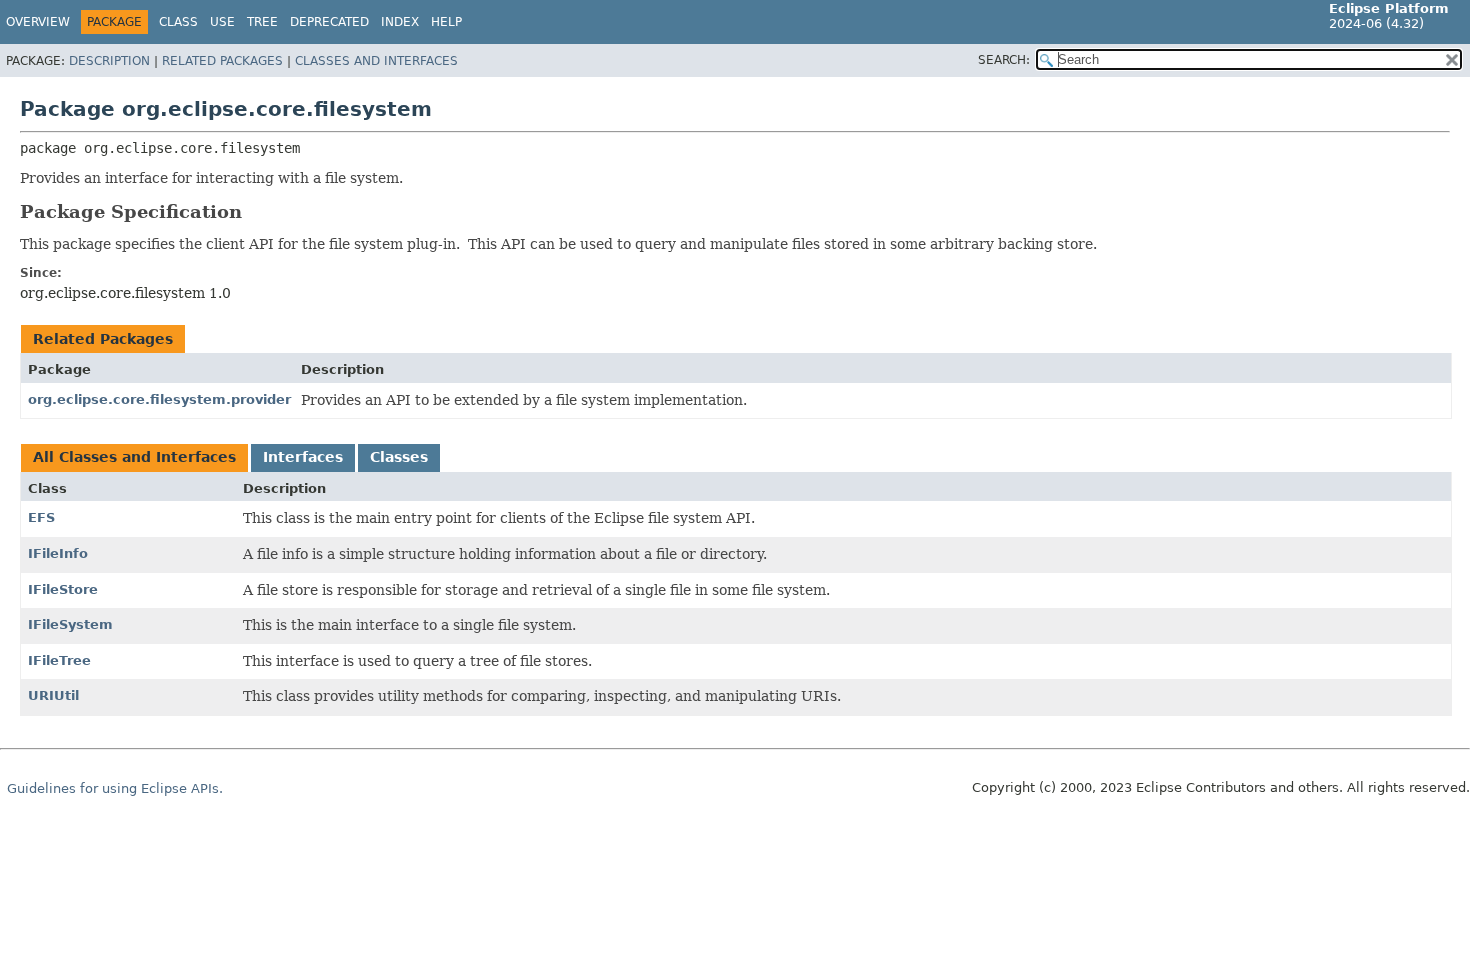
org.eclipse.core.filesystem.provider (159, 399)
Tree (262, 22)
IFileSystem (70, 624)
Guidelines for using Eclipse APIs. (115, 788)
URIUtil (53, 695)
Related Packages (222, 61)
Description (109, 61)
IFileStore (63, 589)
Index (400, 22)
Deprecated (329, 22)
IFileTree (59, 660)
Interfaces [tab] (303, 457)
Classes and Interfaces (376, 61)
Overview (38, 22)
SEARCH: (1004, 60)
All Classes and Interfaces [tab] (134, 457)
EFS (41, 517)
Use (222, 22)
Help (446, 22)
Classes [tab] (399, 457)
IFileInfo (58, 553)
